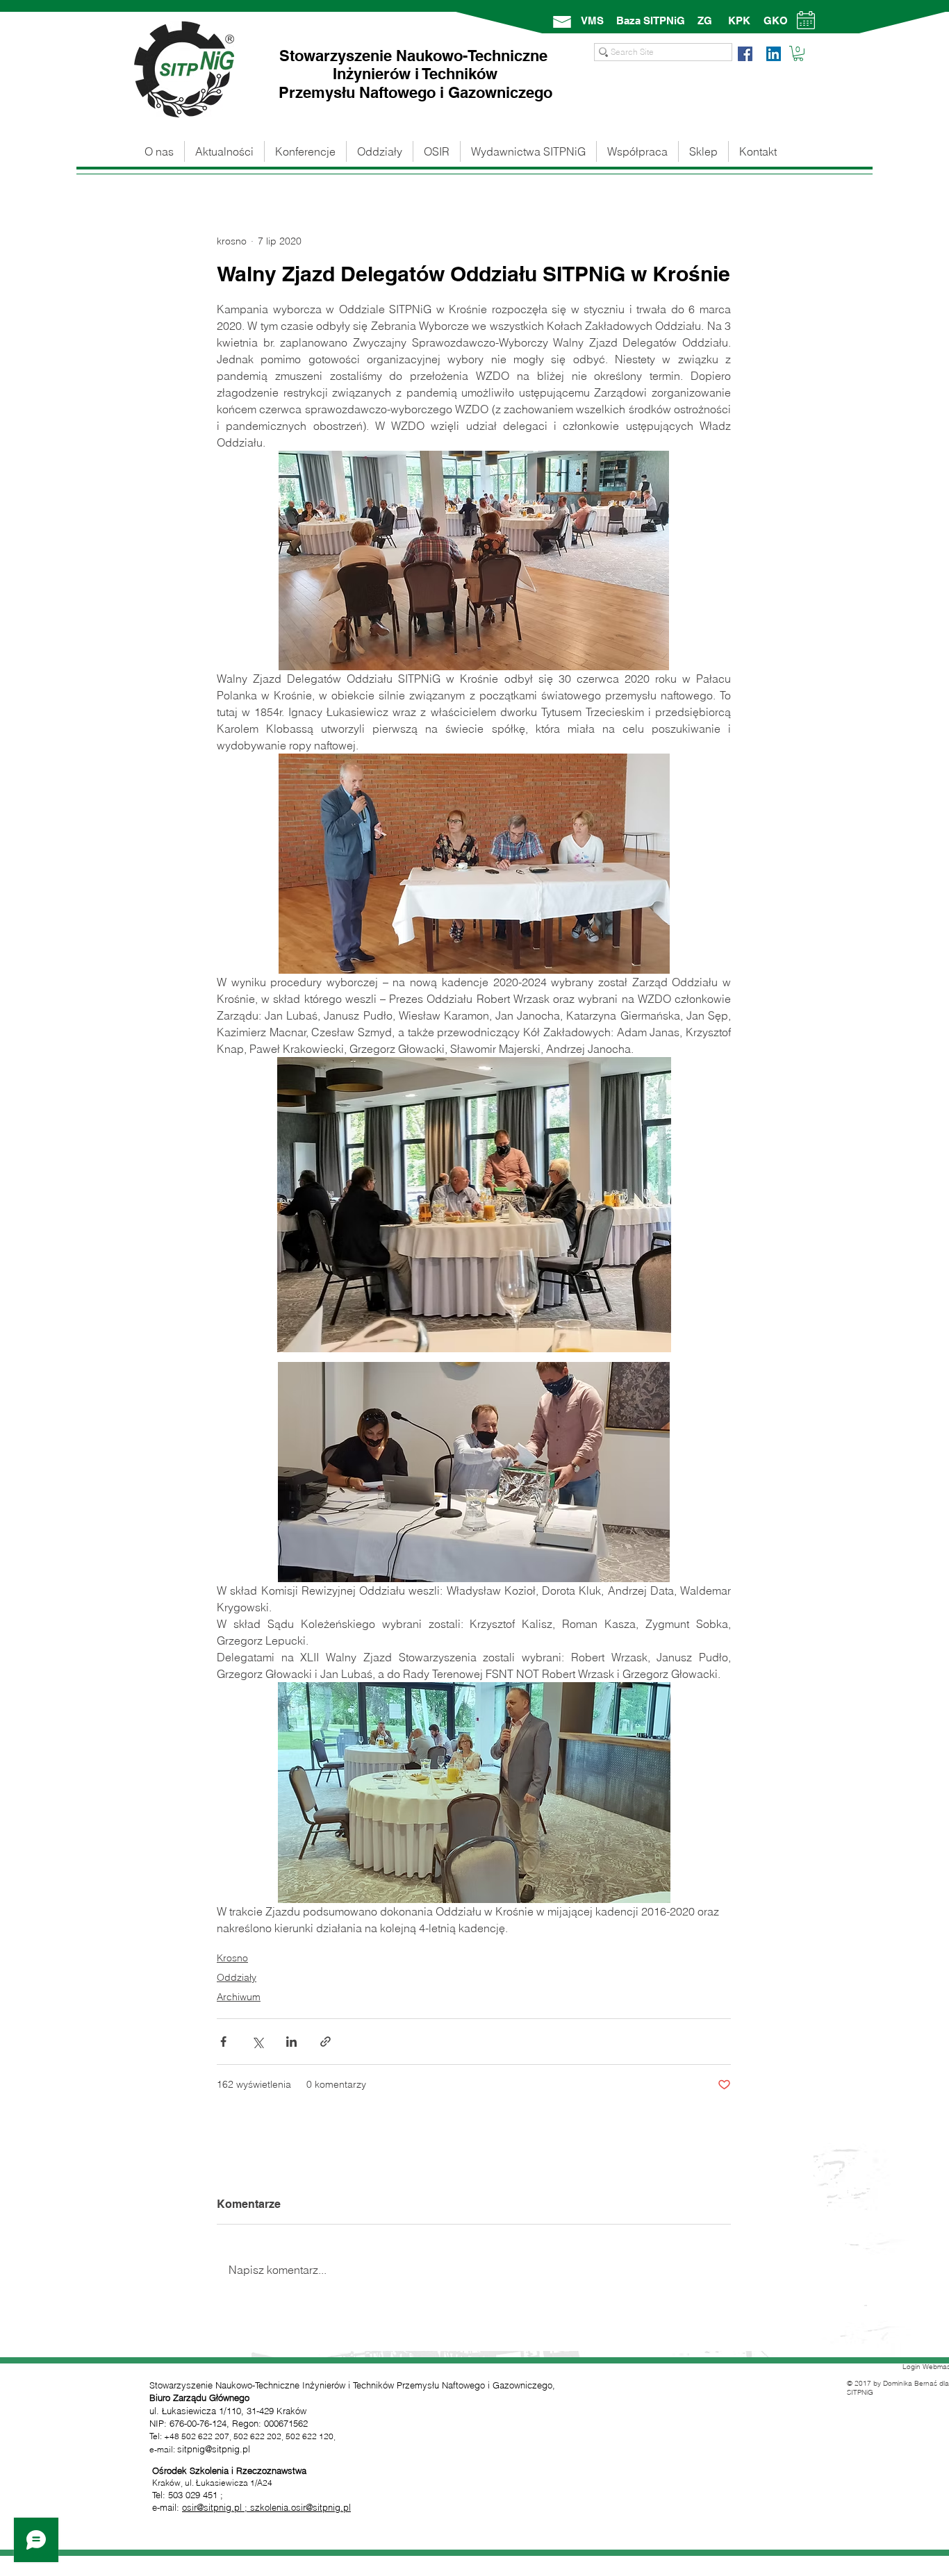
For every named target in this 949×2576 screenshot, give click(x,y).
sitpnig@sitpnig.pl (214, 2449)
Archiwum (239, 1997)
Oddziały (237, 1977)
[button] (798, 53)
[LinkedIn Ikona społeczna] (774, 54)
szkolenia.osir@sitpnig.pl (300, 2507)
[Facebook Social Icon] (745, 54)
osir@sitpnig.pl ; (216, 2507)
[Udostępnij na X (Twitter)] (257, 2042)
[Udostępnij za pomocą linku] (325, 2042)
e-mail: (167, 2507)
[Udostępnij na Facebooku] (223, 2042)
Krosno (232, 1958)
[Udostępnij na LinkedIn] (291, 2042)
